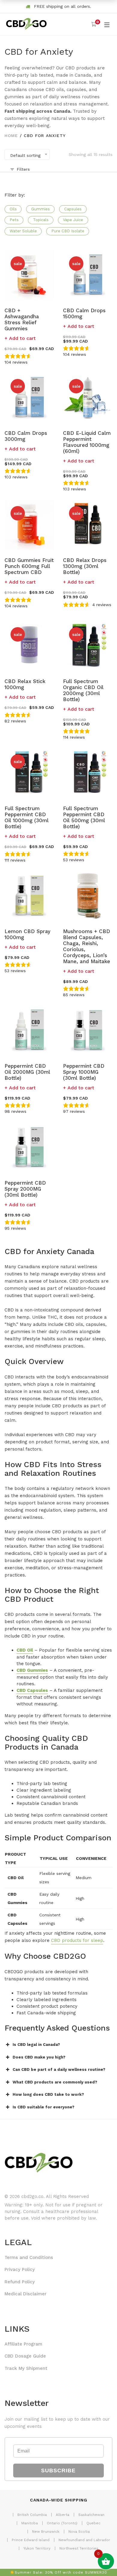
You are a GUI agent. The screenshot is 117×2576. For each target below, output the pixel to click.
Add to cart (22, 338)
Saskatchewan (91, 2515)
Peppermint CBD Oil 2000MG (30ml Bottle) (27, 1072)
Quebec (93, 2523)
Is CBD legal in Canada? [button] (36, 2045)
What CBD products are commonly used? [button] (55, 2082)
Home (11, 136)
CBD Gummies (32, 1670)
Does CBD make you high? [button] (39, 2057)
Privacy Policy (20, 2269)
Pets (14, 220)
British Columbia (32, 2515)
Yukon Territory (37, 2548)
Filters (23, 169)
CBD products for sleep (77, 1940)
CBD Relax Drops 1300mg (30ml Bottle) (85, 566)
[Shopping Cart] (94, 24)
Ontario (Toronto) (62, 2523)
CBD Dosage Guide (25, 2356)
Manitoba (30, 2523)
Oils (13, 209)
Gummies (40, 209)
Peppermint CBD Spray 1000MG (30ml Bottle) (84, 1072)
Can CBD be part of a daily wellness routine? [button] (59, 2069)
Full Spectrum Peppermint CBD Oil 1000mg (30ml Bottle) (27, 817)
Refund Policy (20, 2282)
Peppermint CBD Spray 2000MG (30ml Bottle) (25, 1189)
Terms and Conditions (29, 2257)
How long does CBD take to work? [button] (48, 2094)
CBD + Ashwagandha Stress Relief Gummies (22, 319)
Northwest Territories (79, 2548)
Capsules (73, 209)
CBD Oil (25, 1650)
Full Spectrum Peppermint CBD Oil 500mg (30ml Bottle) (84, 817)
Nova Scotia (79, 2532)
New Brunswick (46, 2532)
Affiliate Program (23, 2344)
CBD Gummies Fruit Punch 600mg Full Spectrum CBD (29, 566)
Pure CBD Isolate (68, 231)
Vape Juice (73, 220)
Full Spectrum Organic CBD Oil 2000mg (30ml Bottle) (83, 690)
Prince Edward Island (31, 2540)
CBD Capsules (32, 1690)
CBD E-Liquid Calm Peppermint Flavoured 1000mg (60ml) (87, 442)
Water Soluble (23, 231)
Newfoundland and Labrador (84, 2540)
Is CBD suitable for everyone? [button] (43, 2107)
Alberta (63, 2515)
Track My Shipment (26, 2368)
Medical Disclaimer (25, 2294)
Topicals (41, 220)
